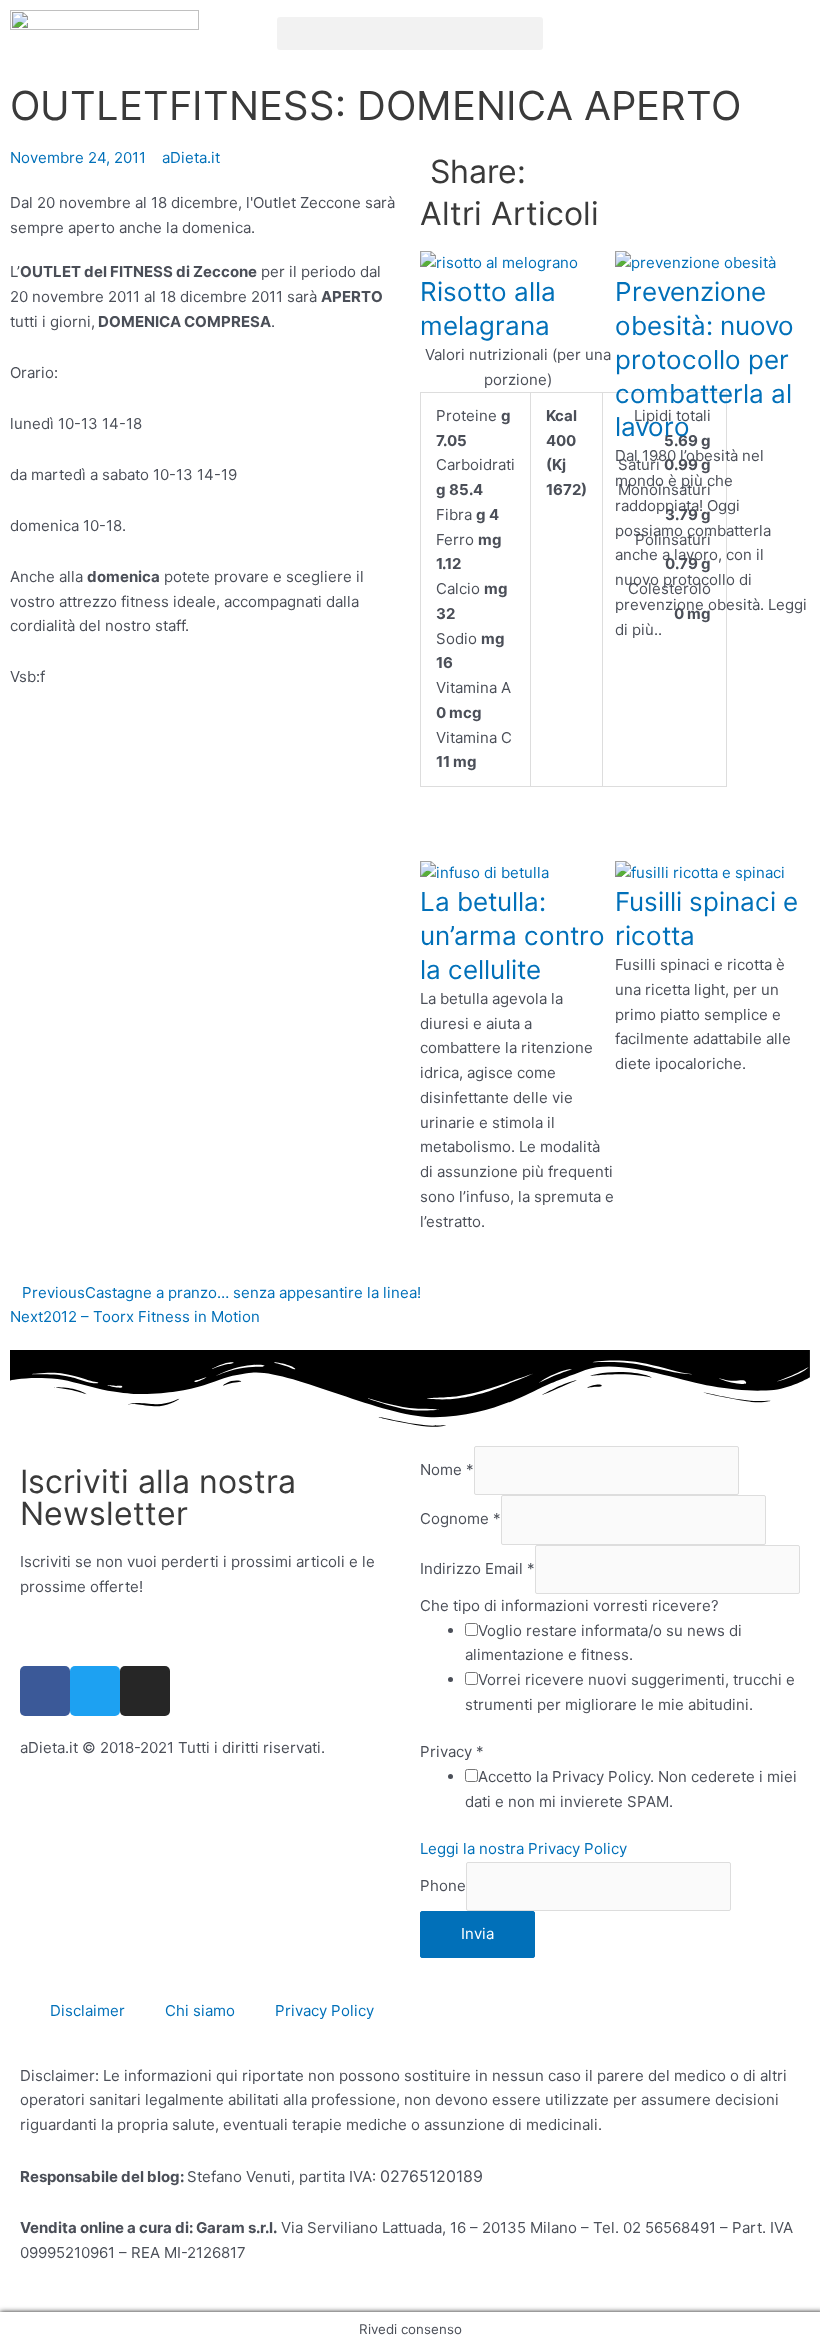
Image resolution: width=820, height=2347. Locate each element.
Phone (443, 1885)
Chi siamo (200, 2010)
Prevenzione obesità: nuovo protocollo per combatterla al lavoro (704, 359)
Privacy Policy (324, 2010)
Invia (477, 1933)
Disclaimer (87, 2010)
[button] (410, 33)
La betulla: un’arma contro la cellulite (512, 935)
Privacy (452, 1751)
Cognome (460, 1519)
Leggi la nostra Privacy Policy (523, 1848)
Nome (447, 1469)
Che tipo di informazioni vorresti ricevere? (569, 1605)
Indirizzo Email (477, 1568)
